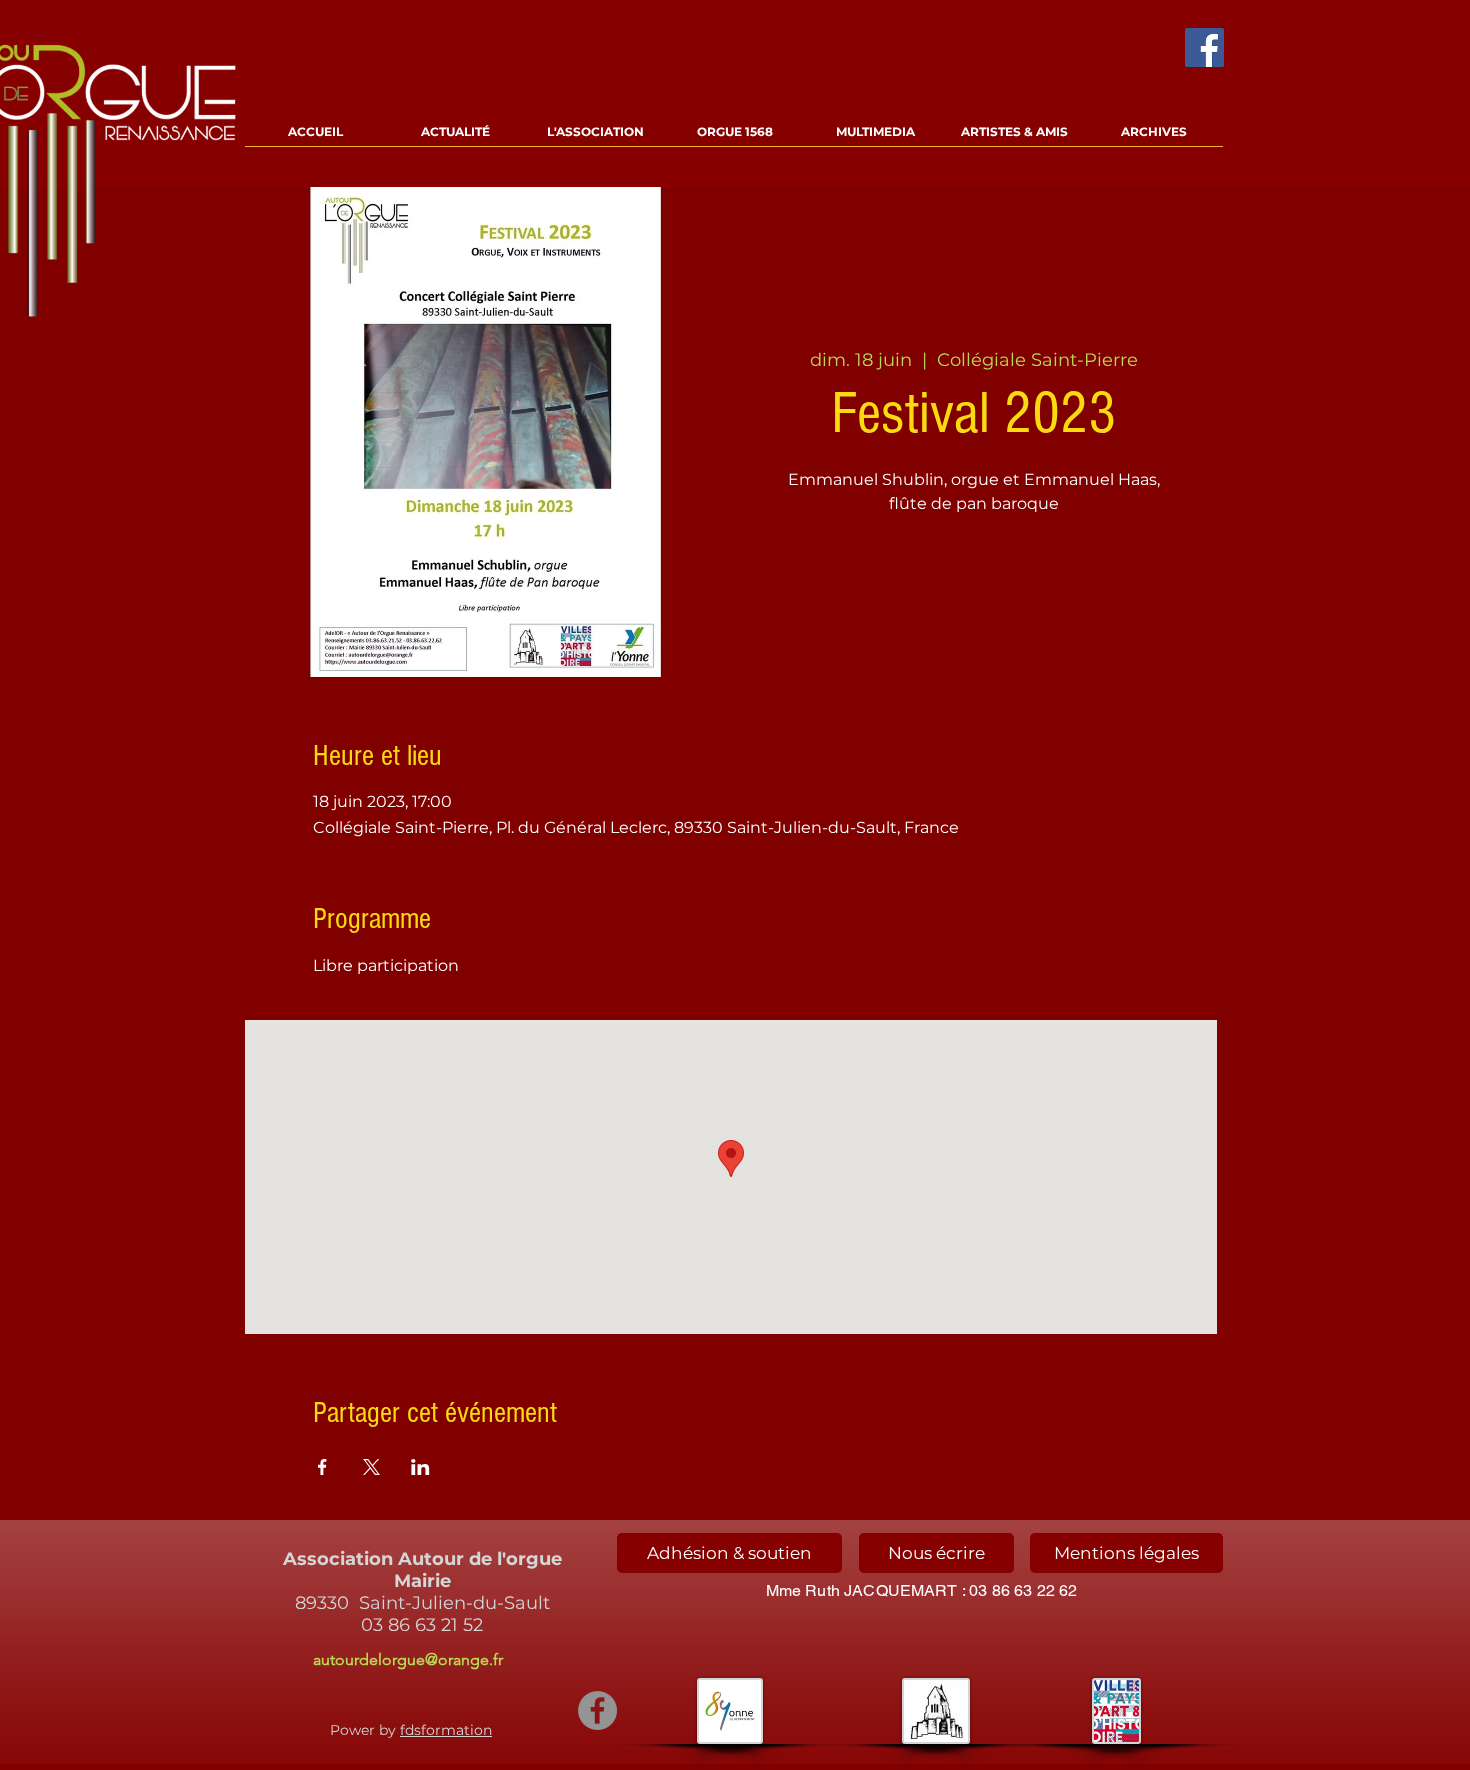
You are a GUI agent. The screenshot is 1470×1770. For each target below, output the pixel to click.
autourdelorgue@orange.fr (408, 1659)
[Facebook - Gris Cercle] (597, 1710)
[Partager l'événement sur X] (371, 1467)
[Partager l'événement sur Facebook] (322, 1467)
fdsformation (446, 1730)
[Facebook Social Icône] (1204, 47)
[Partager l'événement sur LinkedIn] (420, 1467)
